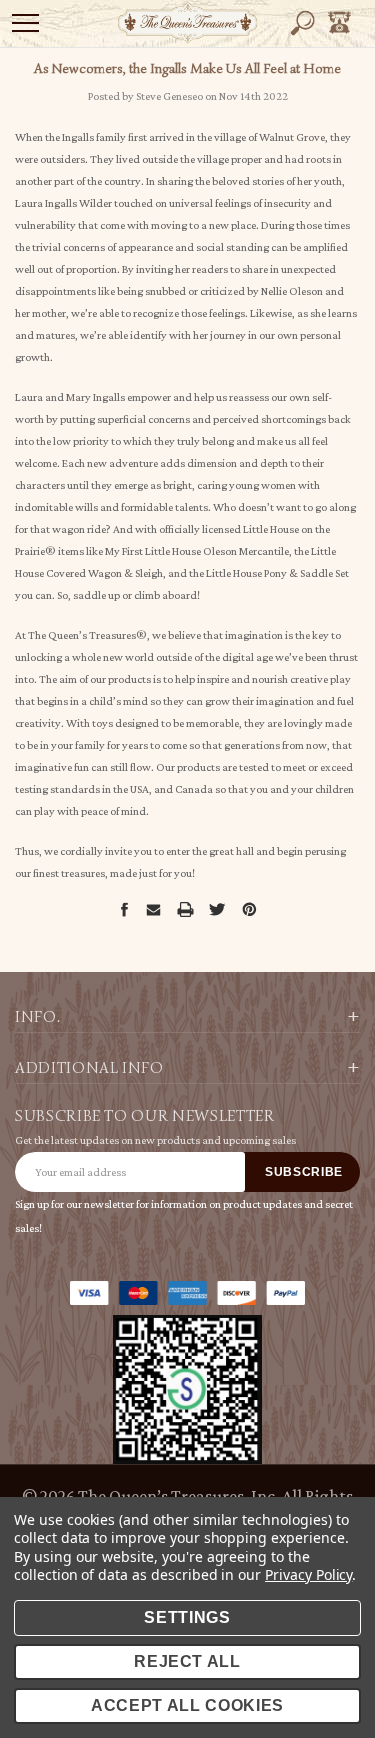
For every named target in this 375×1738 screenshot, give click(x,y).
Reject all (187, 1661)
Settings (187, 1617)
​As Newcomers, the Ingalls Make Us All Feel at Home (187, 68)
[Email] (153, 909)
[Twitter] (216, 909)
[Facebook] (124, 909)
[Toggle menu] (25, 22)
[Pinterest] (249, 909)
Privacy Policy (308, 1574)
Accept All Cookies (187, 1705)
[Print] (184, 909)
